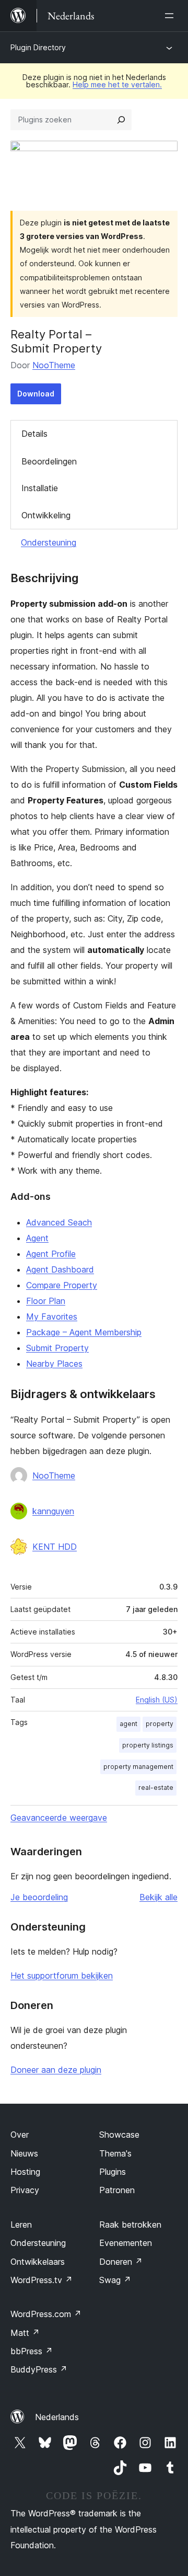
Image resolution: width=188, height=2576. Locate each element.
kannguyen (53, 1511)
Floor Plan (46, 1301)
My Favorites (52, 1317)
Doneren (121, 2262)
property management (138, 1767)
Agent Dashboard (60, 1269)
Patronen (117, 2190)
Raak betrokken (130, 2225)
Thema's (115, 2153)
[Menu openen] (171, 16)
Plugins (113, 2172)
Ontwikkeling (46, 515)
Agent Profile (51, 1254)
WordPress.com (46, 2314)
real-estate (156, 1788)
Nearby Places (54, 1364)
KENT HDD (55, 1547)
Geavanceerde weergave (59, 1818)
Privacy (25, 2190)
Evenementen (126, 2243)
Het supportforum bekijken (62, 1976)
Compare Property (62, 1285)
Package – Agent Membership (84, 1332)
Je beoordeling (39, 1897)
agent (128, 1724)
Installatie (40, 488)
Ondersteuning (49, 542)
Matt (25, 2333)
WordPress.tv (42, 2280)
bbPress (32, 2351)
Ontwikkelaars (38, 2262)
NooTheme (54, 365)
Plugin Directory (38, 47)
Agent (37, 1238)
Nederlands (57, 2417)
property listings (148, 1745)
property (160, 1724)
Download (36, 394)
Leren (21, 2225)
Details (34, 434)
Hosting (25, 2172)
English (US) (157, 1700)
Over (20, 2135)
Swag (115, 2280)
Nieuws (24, 2153)
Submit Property (57, 1348)
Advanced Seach (59, 1222)
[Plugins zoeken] (121, 120)
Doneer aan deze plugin (56, 2070)
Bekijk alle (158, 1897)
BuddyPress (39, 2369)
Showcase (119, 2135)
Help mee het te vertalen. (117, 84)
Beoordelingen (49, 461)
